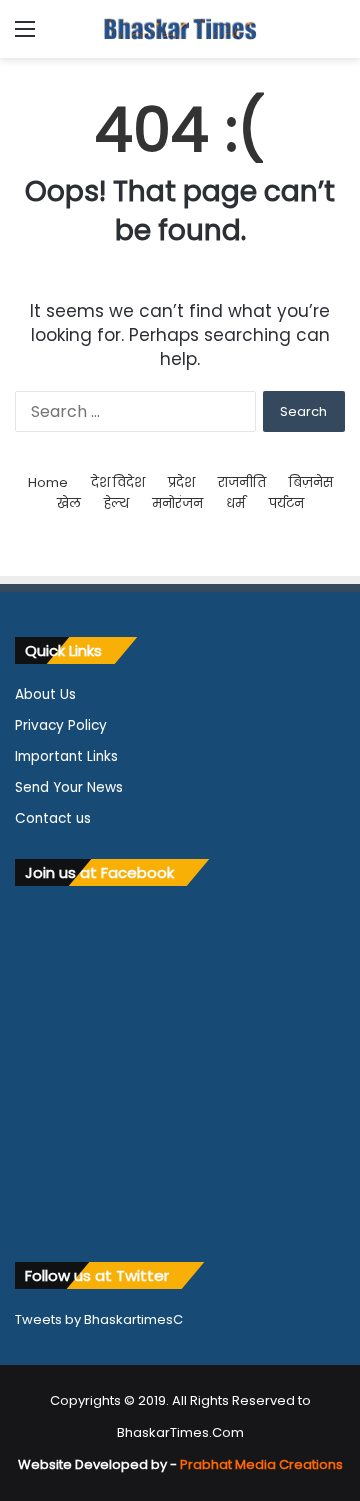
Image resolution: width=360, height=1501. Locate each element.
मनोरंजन (177, 503)
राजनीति (242, 482)
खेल (69, 503)
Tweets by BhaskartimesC (99, 1319)
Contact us (53, 818)
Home (48, 482)
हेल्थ (116, 503)
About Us (45, 694)
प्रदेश (181, 482)
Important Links (66, 756)
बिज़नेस (311, 482)
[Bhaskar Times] (180, 29)
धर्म (235, 503)
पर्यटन (286, 503)
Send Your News (69, 787)
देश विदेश (118, 482)
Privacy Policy (61, 725)
